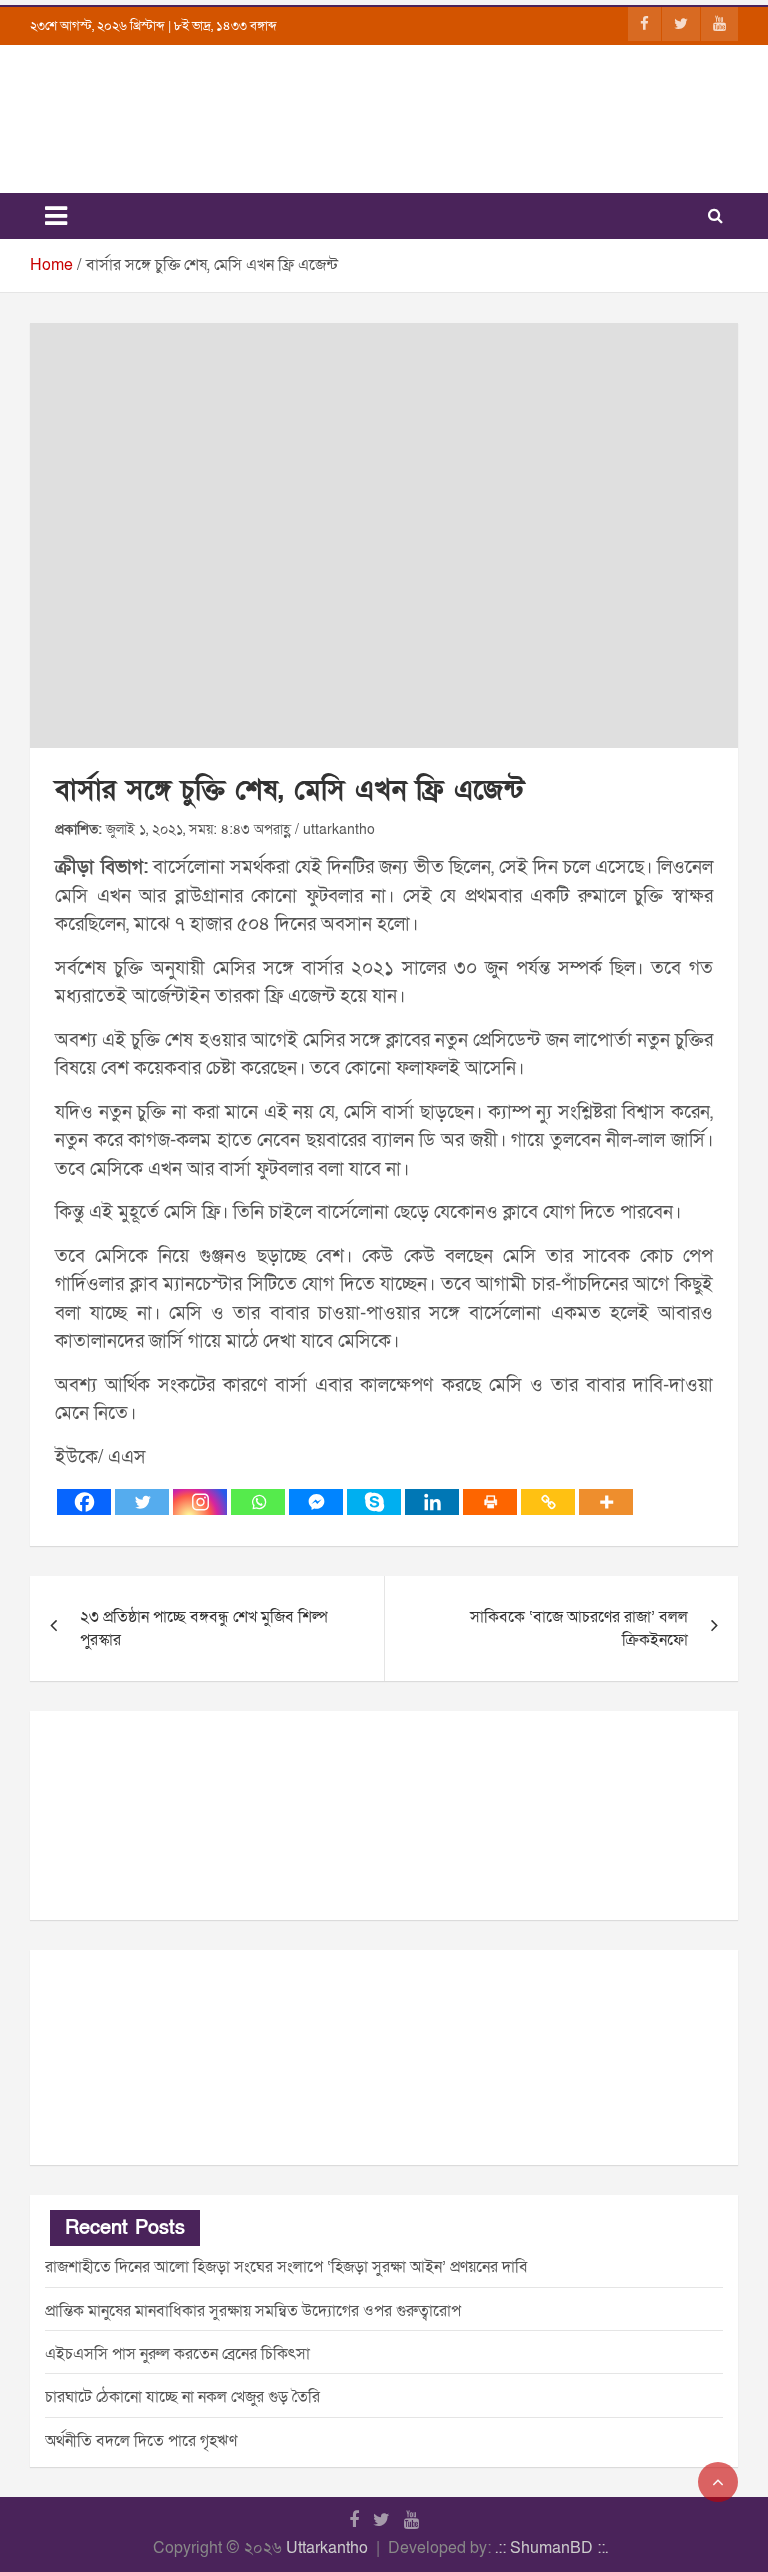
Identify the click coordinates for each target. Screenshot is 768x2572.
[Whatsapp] (258, 1502)
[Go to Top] (718, 2482)
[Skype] (374, 1502)
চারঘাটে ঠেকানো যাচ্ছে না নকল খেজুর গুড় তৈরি (182, 2397)
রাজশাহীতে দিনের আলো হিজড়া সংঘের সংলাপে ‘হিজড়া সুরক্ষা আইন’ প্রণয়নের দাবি (286, 2267)
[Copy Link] (548, 1502)
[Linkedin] (432, 1502)
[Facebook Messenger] (316, 1502)
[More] (606, 1502)
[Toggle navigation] (56, 216)
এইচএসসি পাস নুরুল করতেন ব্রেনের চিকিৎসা (177, 2354)
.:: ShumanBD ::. (551, 2548)
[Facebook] (84, 1502)
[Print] (490, 1502)
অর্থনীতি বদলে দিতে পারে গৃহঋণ (141, 2441)
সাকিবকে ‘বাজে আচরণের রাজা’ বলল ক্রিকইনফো (579, 1628)
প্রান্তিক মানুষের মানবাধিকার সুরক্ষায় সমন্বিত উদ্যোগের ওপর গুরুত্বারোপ (253, 2311)
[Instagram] (200, 1502)
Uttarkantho (327, 2548)
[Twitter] (142, 1502)
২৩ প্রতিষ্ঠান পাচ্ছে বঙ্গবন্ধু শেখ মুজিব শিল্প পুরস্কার (204, 1628)
